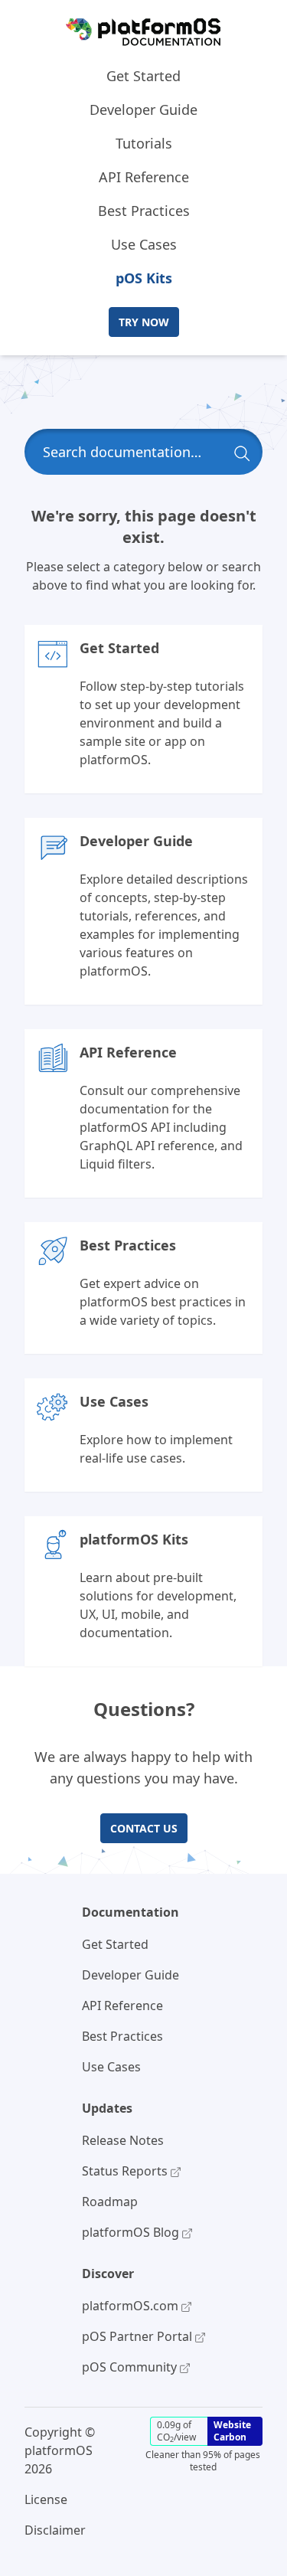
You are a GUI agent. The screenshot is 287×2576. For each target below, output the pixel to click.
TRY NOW (144, 322)
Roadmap (110, 2202)
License (46, 2499)
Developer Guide (143, 110)
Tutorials (144, 143)
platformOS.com (132, 2306)
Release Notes (123, 2140)
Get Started (143, 76)
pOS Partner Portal (139, 2336)
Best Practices (144, 211)
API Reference (144, 177)
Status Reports (126, 2171)
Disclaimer (55, 2530)
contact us (144, 1828)
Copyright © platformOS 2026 (60, 2450)
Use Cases (144, 244)
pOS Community (131, 2367)
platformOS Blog (132, 2232)
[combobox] (143, 452)
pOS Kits (144, 278)
